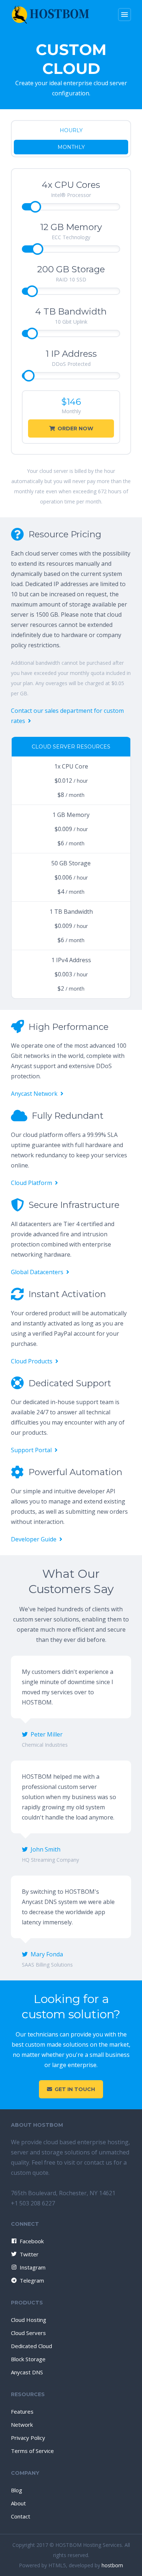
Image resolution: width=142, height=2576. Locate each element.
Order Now (75, 428)
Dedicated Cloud (31, 2346)
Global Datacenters (37, 1272)
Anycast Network (34, 1094)
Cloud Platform (31, 1183)
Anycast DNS (27, 2372)
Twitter (29, 2254)
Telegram (32, 2280)
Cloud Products (32, 1361)
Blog (17, 2490)
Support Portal (31, 1450)
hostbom (112, 2565)
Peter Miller (47, 1734)
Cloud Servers (28, 2333)
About (18, 2503)
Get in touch (75, 2089)
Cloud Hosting (29, 2320)
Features (22, 2411)
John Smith (46, 1849)
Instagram (33, 2267)
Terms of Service (32, 2451)
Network (22, 2425)
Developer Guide (34, 1539)
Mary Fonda (47, 1954)
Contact (21, 2516)
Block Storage (28, 2359)
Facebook (32, 2241)
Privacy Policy (28, 2438)
